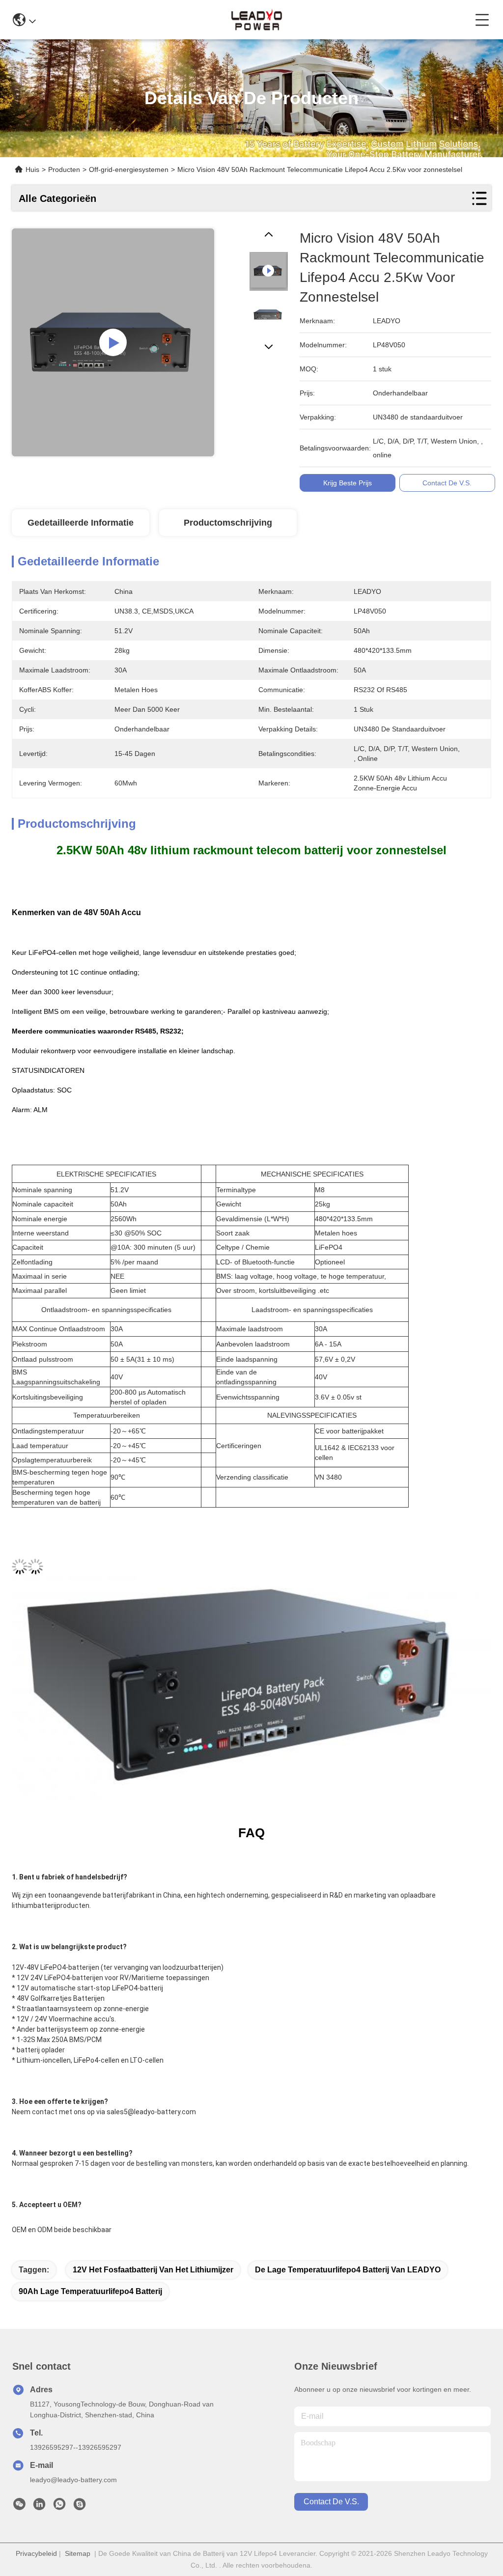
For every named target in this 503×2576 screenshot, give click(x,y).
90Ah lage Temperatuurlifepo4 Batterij (90, 2291)
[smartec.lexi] (80, 2507)
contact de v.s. (331, 2502)
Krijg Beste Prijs (348, 483)
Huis (32, 169)
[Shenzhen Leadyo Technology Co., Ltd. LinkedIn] (39, 2507)
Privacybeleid (36, 2553)
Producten (64, 169)
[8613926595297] (59, 2507)
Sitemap (78, 2553)
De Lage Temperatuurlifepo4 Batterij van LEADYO (348, 2270)
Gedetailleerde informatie (81, 523)
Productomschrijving (228, 523)
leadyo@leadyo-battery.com (73, 2480)
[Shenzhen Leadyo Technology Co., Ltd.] (255, 20)
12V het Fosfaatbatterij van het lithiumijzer (153, 2270)
